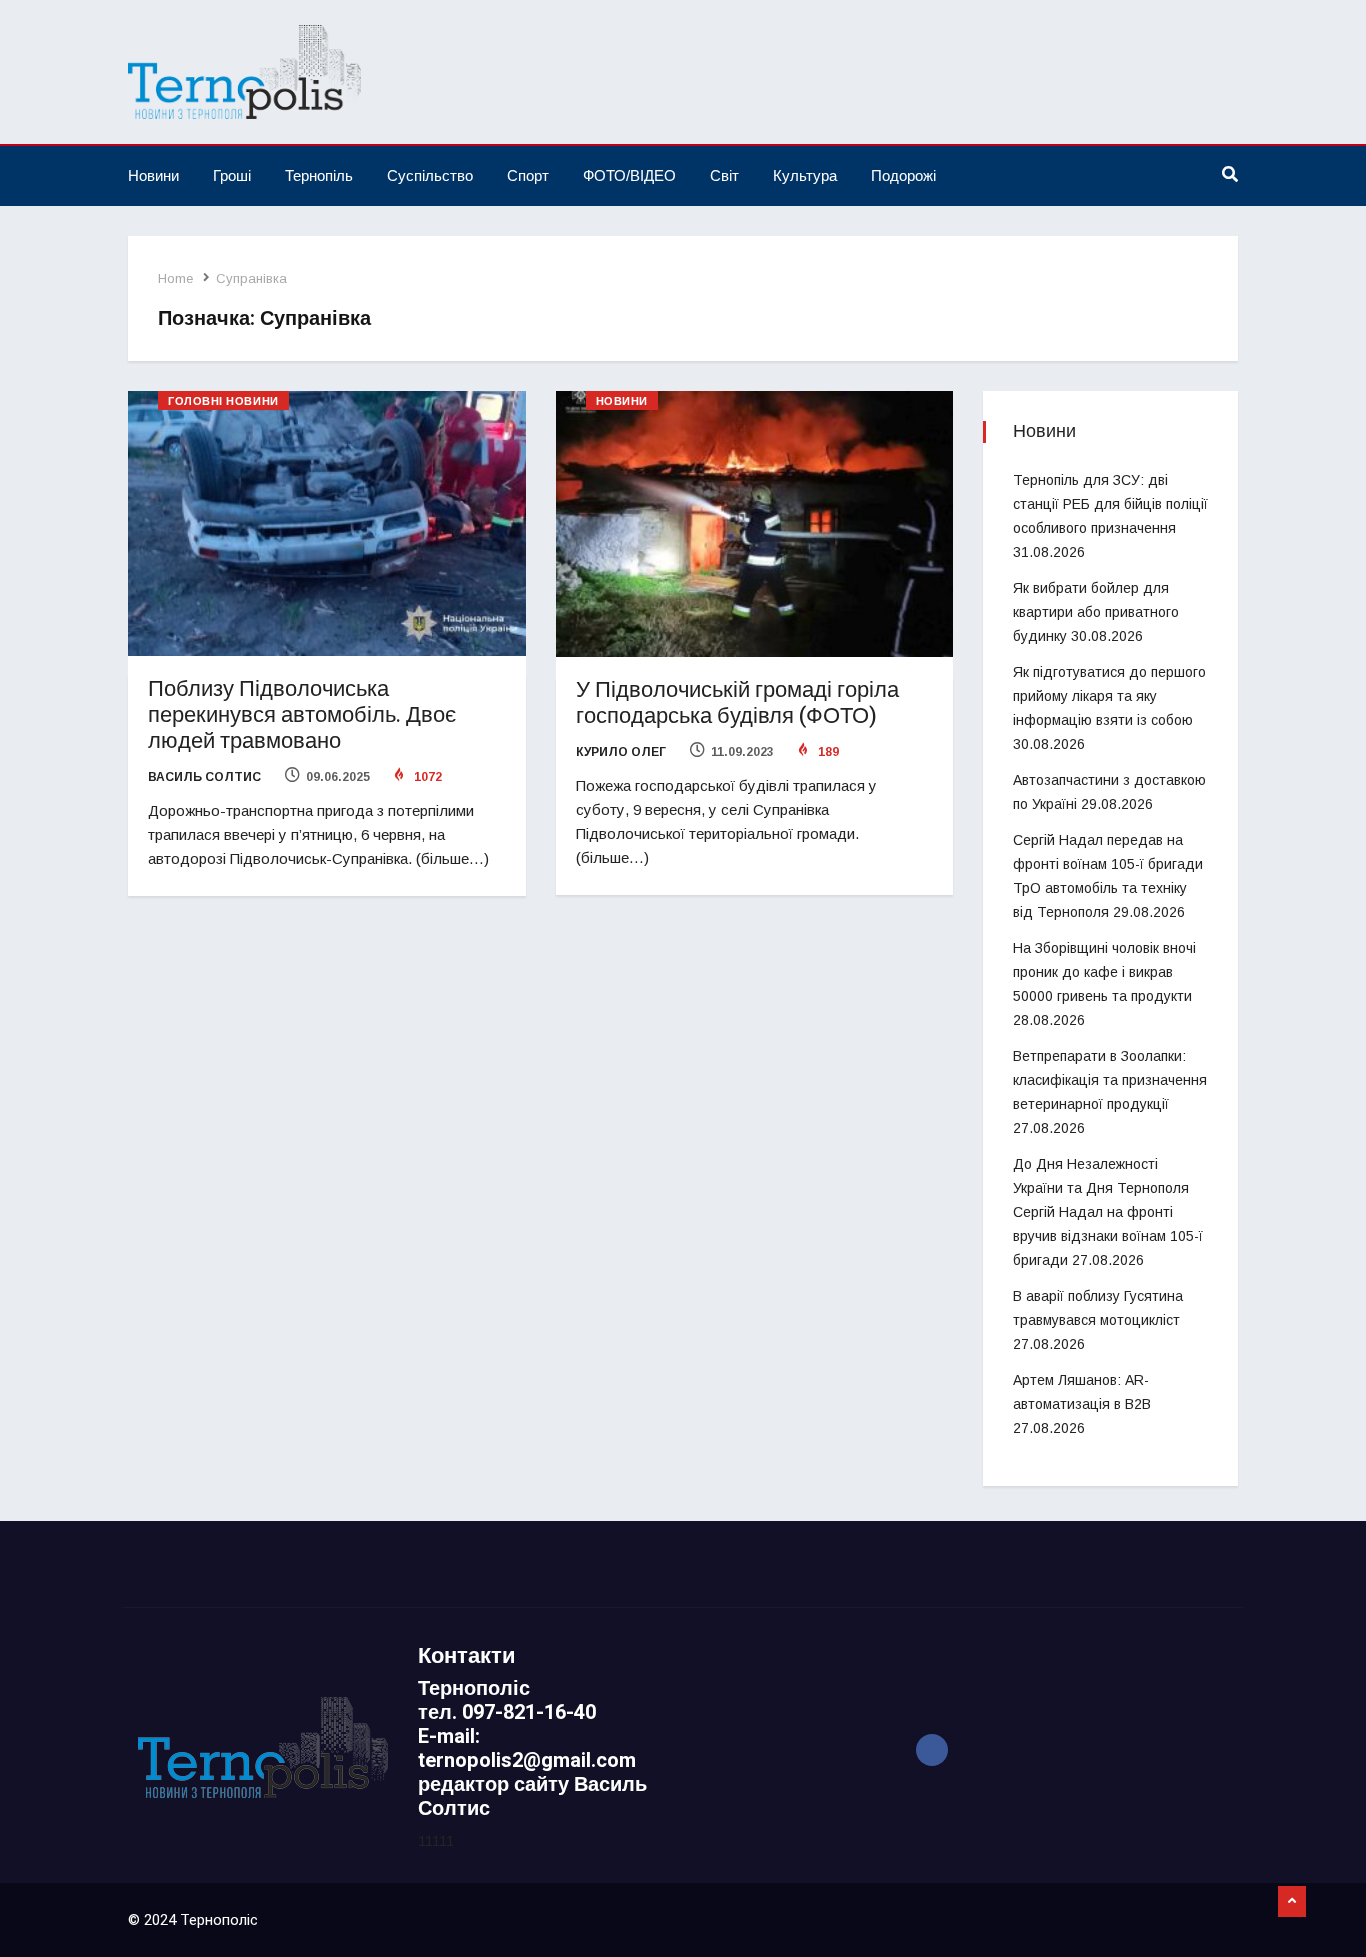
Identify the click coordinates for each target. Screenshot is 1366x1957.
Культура (805, 175)
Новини (153, 175)
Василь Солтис (204, 777)
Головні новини (223, 401)
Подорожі (903, 175)
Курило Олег (621, 752)
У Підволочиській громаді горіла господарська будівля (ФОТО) (737, 703)
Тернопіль (319, 175)
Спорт (528, 175)
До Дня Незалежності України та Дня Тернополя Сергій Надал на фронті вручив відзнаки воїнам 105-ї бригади (1108, 1212)
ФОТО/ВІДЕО (629, 175)
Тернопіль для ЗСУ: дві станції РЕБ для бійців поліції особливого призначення (1110, 504)
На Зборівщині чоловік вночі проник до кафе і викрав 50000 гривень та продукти (1104, 972)
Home (175, 278)
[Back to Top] (1292, 1902)
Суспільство (430, 175)
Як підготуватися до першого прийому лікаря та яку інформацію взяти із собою (1109, 696)
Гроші (232, 175)
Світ (724, 175)
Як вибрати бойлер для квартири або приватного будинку (1096, 612)
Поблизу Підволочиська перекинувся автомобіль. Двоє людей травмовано (302, 715)
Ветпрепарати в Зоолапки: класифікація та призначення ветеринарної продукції (1110, 1080)
